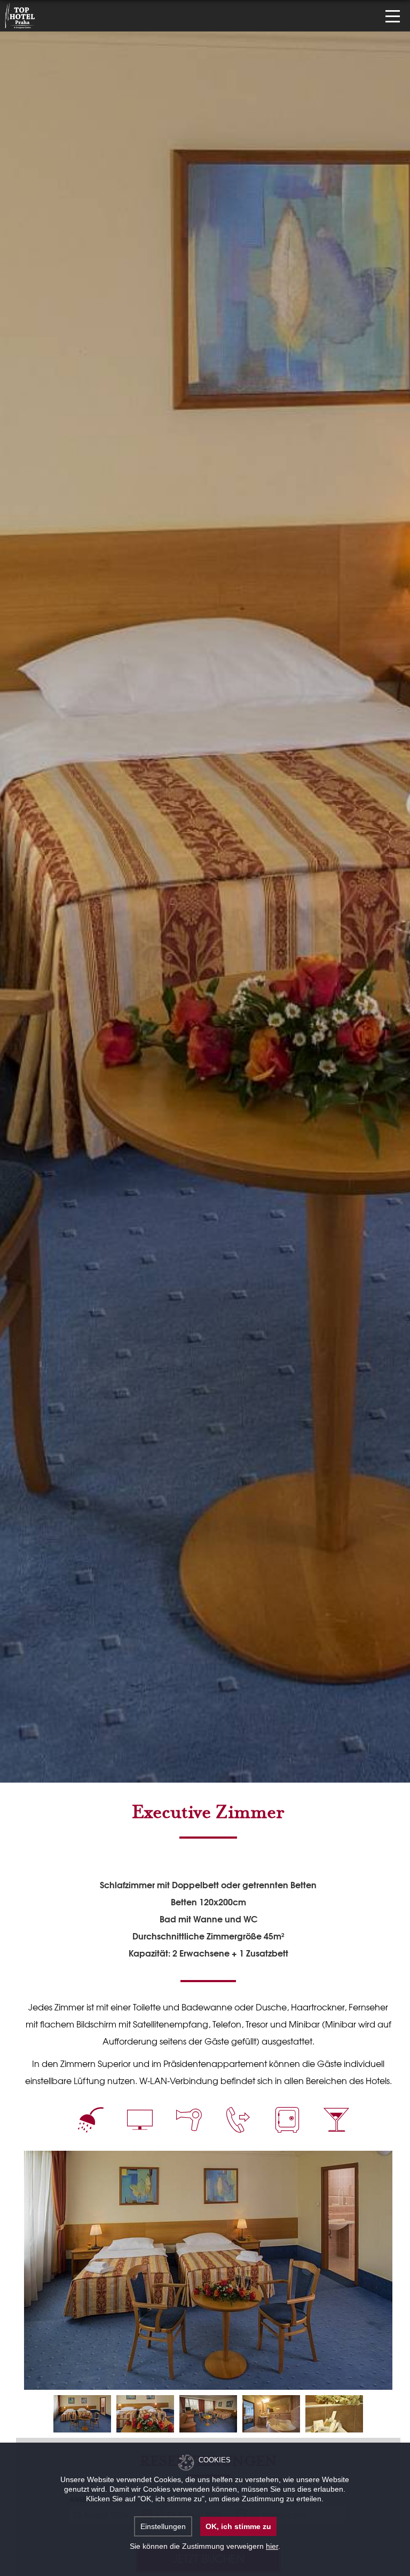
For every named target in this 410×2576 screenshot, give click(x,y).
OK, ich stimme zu (238, 2526)
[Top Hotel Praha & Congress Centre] (20, 14)
